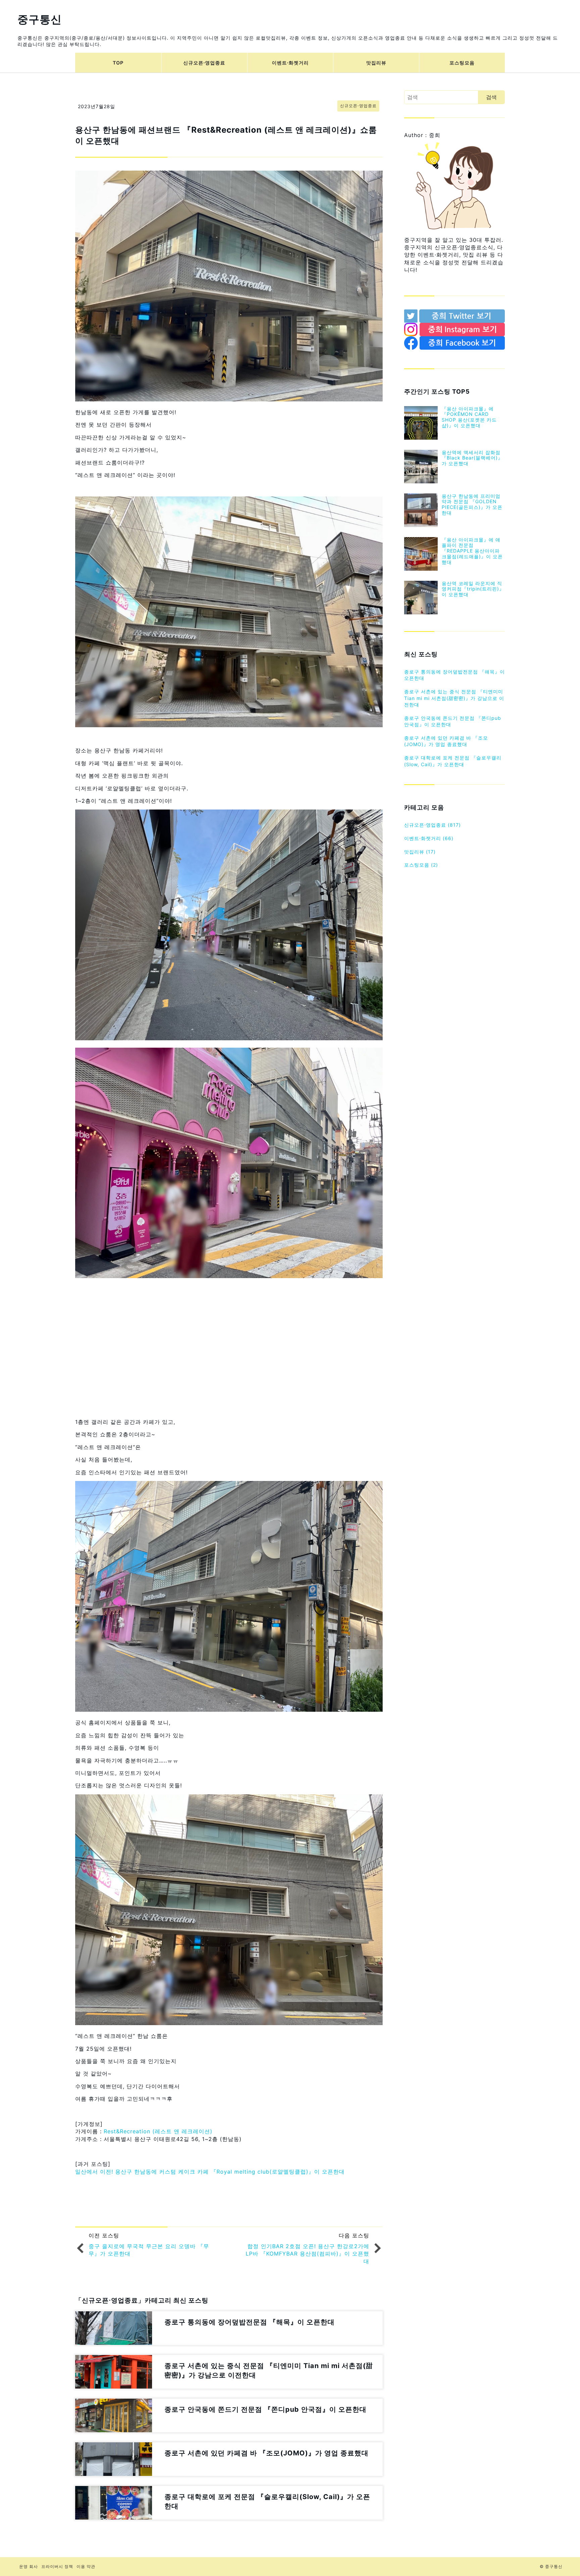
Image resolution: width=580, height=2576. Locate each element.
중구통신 (40, 19)
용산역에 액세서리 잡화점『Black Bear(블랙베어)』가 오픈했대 (472, 458)
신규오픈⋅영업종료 (204, 63)
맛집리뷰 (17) (420, 852)
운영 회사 (29, 2566)
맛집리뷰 (376, 63)
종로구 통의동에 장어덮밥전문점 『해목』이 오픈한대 (454, 675)
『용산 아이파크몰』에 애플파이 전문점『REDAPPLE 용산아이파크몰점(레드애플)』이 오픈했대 (472, 551)
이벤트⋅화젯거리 (290, 63)
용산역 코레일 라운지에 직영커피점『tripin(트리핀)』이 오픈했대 (473, 589)
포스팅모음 (462, 63)
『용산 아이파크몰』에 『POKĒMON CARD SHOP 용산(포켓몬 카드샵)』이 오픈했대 (469, 417)
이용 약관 (86, 2566)
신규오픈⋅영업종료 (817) (432, 825)
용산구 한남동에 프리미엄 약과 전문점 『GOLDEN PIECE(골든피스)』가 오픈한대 (472, 504)
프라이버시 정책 (57, 2566)
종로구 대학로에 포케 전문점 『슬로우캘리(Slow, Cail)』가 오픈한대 (453, 761)
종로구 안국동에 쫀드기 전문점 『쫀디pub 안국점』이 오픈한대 (453, 721)
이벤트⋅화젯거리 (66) (429, 838)
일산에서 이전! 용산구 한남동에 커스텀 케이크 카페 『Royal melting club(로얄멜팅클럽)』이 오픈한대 (210, 2172)
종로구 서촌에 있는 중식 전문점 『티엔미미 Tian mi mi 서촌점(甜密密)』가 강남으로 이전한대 (454, 698)
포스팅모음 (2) (421, 865)
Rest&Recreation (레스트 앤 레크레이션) (158, 2131)
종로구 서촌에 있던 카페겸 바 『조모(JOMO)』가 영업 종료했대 (446, 741)
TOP (118, 63)
